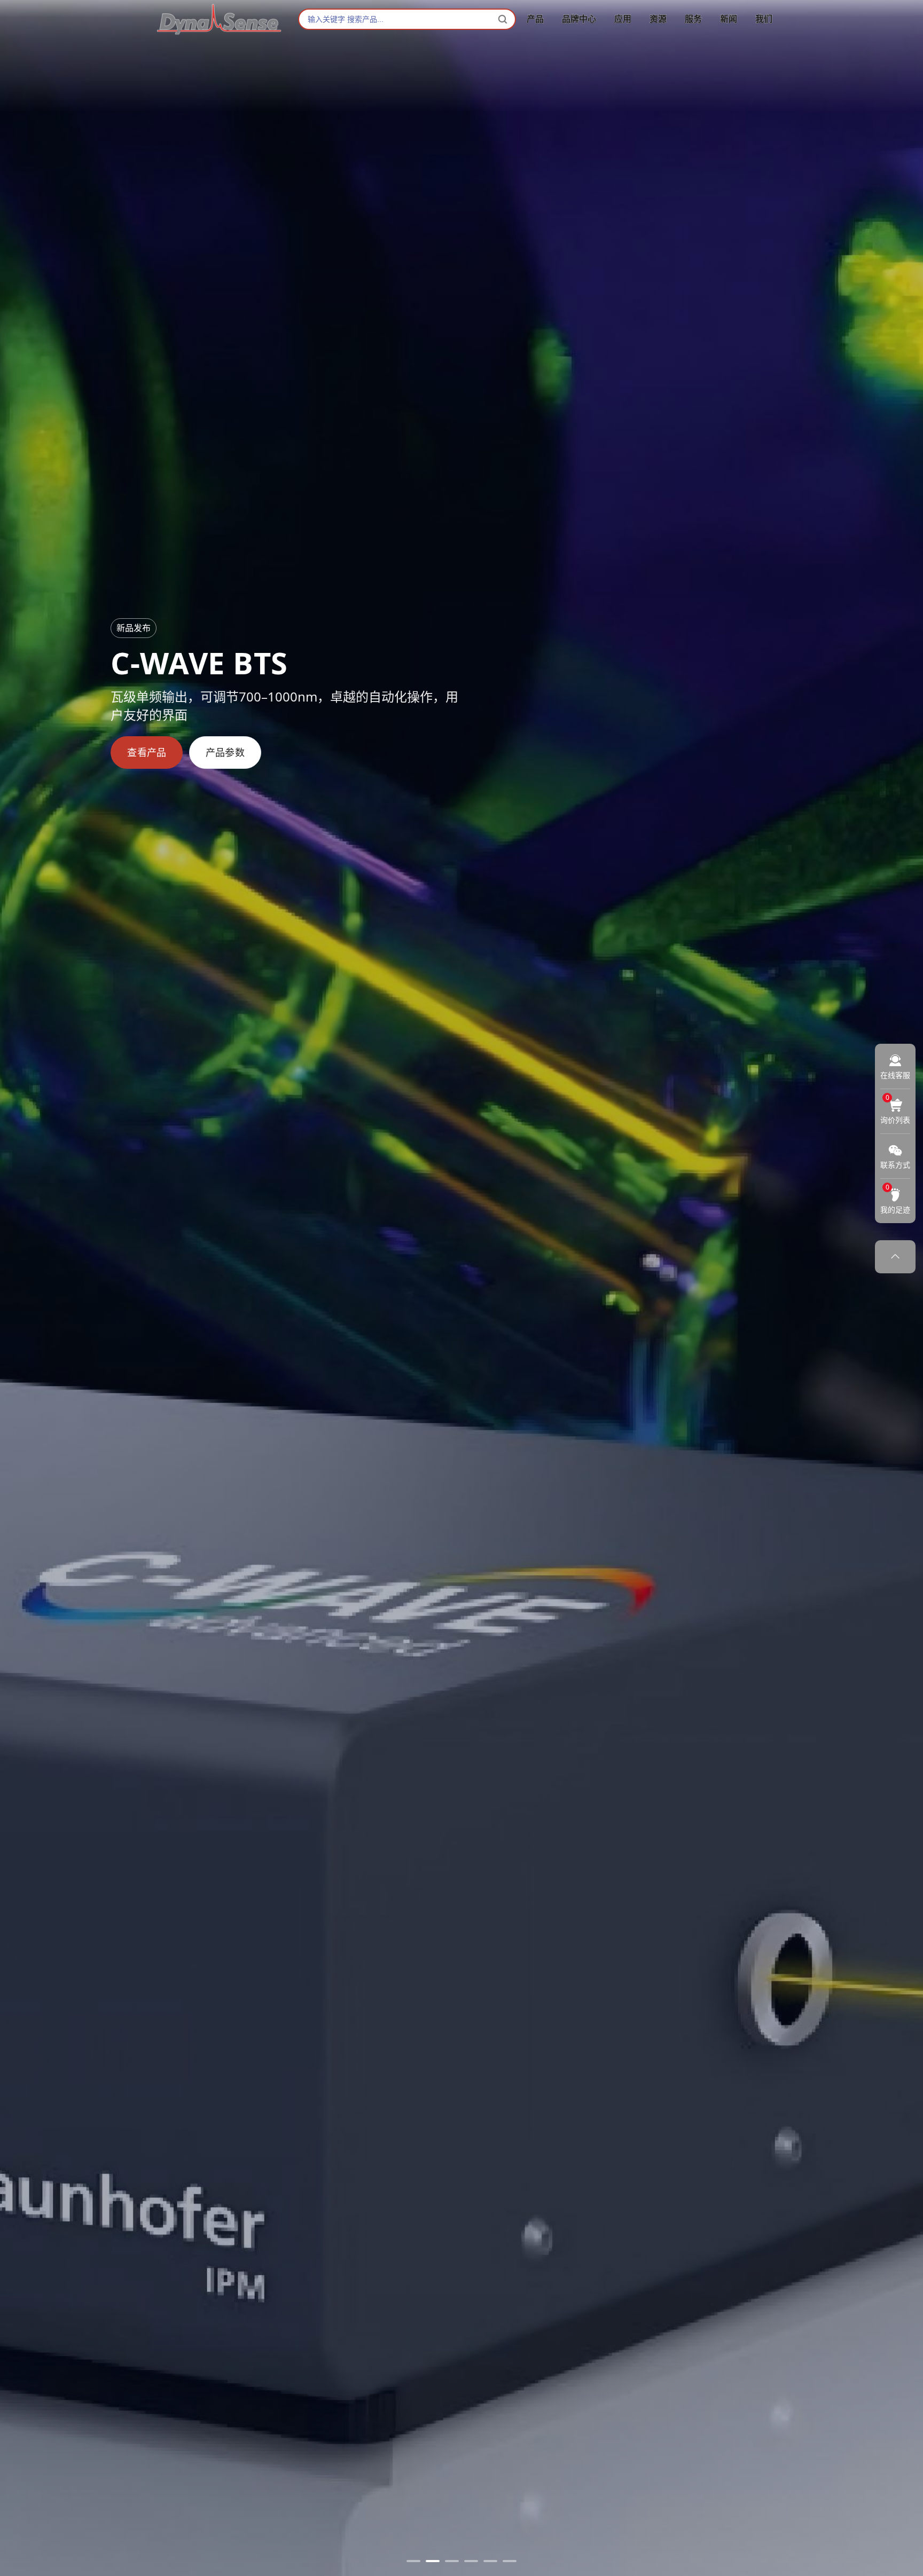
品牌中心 (579, 19)
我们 (764, 19)
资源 (658, 19)
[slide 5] (490, 2561)
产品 (535, 19)
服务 (693, 19)
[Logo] (219, 19)
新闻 (729, 19)
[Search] (503, 19)
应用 (623, 19)
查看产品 (147, 752)
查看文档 (225, 752)
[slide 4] (471, 2561)
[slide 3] (452, 2561)
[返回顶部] (895, 1257)
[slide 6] (510, 2561)
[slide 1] (413, 2561)
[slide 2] (433, 2561)
